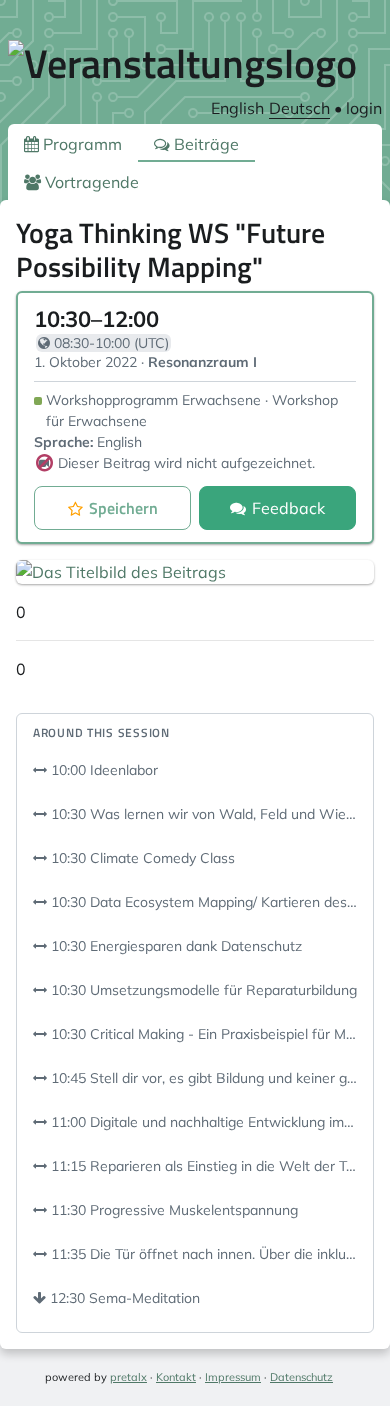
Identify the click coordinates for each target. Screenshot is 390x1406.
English (237, 108)
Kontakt (176, 1377)
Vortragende (90, 182)
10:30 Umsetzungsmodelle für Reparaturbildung (202, 990)
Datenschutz (301, 1377)
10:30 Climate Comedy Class (141, 858)
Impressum (233, 1377)
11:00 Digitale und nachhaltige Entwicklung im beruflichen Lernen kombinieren (202, 1122)
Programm (80, 144)
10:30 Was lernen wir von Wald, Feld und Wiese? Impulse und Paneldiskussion (202, 814)
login (364, 108)
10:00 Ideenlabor (102, 770)
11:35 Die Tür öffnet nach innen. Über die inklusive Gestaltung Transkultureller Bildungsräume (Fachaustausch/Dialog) (202, 1254)
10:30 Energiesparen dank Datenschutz (174, 946)
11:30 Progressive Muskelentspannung (172, 1210)
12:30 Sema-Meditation (123, 1298)
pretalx (128, 1377)
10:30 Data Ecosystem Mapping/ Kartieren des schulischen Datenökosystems (202, 902)
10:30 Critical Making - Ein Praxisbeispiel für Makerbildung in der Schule (202, 1034)
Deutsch (299, 108)
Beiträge (204, 144)
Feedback (288, 508)
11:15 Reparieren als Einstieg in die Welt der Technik (202, 1166)
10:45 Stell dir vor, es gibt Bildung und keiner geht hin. (202, 1078)
